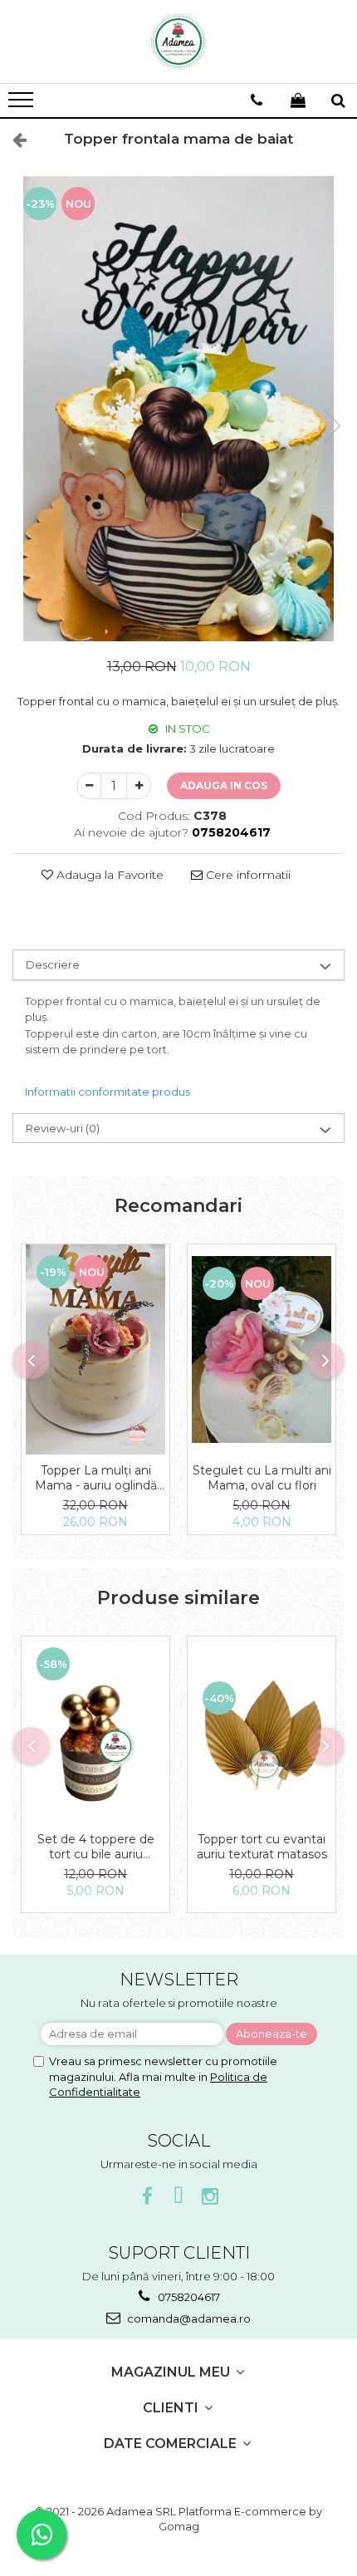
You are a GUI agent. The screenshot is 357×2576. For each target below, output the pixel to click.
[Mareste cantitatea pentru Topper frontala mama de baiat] (139, 786)
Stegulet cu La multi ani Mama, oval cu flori (262, 1478)
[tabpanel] (178, 409)
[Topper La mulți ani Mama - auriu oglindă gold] (95, 1349)
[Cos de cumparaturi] (298, 101)
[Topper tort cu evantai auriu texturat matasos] (262, 1730)
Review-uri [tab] (63, 1128)
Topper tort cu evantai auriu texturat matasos (262, 1847)
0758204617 (188, 2297)
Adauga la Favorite (108, 875)
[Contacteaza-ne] (257, 101)
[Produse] (23, 105)
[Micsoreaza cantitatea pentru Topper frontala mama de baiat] (89, 786)
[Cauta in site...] (338, 101)
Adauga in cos (224, 785)
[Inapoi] (12, 140)
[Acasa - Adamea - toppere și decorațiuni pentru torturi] (178, 42)
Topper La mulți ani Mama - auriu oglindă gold (96, 1478)
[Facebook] (147, 2197)
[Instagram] (210, 2197)
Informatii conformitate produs (108, 1092)
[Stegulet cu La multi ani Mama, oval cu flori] (262, 1349)
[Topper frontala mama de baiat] (178, 409)
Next (331, 426)
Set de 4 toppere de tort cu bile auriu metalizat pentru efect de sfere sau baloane (95, 1847)
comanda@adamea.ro (188, 2318)
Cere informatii (247, 875)
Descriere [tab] (53, 964)
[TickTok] (179, 2197)
